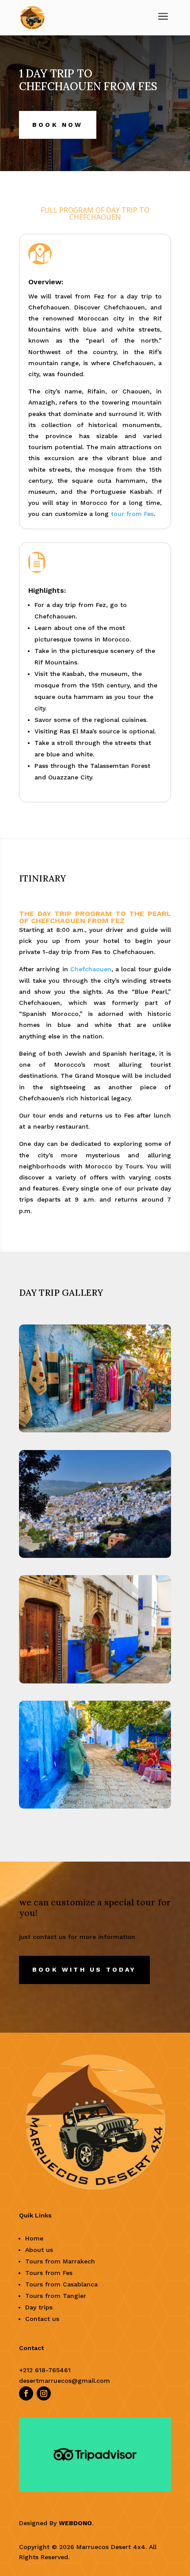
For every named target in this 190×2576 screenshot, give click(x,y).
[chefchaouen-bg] (95, 1683)
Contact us (42, 2319)
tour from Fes (132, 514)
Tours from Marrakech (60, 2261)
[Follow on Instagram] (44, 2393)
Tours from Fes (49, 2273)
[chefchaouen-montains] (95, 1558)
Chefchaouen (91, 969)
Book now (58, 125)
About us (39, 2250)
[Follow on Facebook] (26, 2393)
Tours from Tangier (56, 2296)
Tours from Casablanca (61, 2284)
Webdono (75, 2523)
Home (34, 2238)
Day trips (39, 2307)
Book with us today (84, 1969)
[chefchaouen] (95, 1808)
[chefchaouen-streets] (95, 1432)
